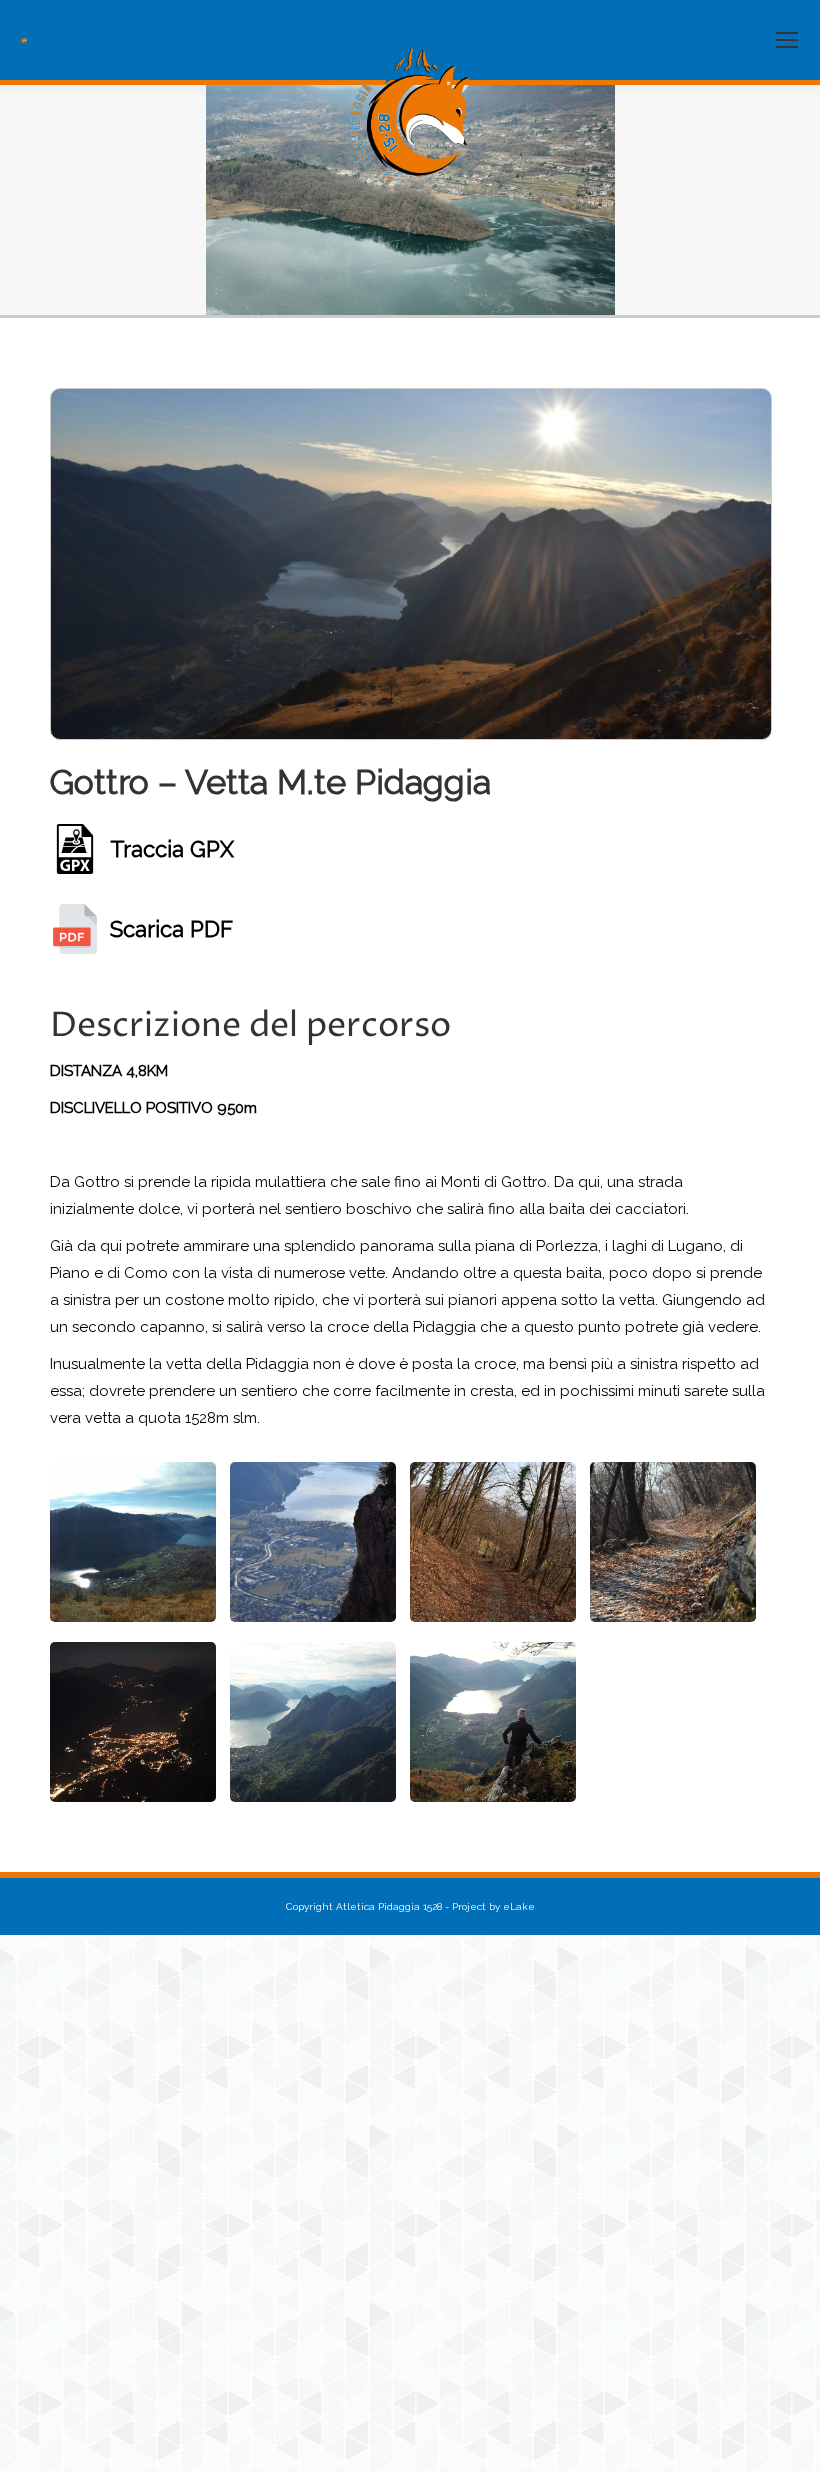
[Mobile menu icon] (787, 40)
